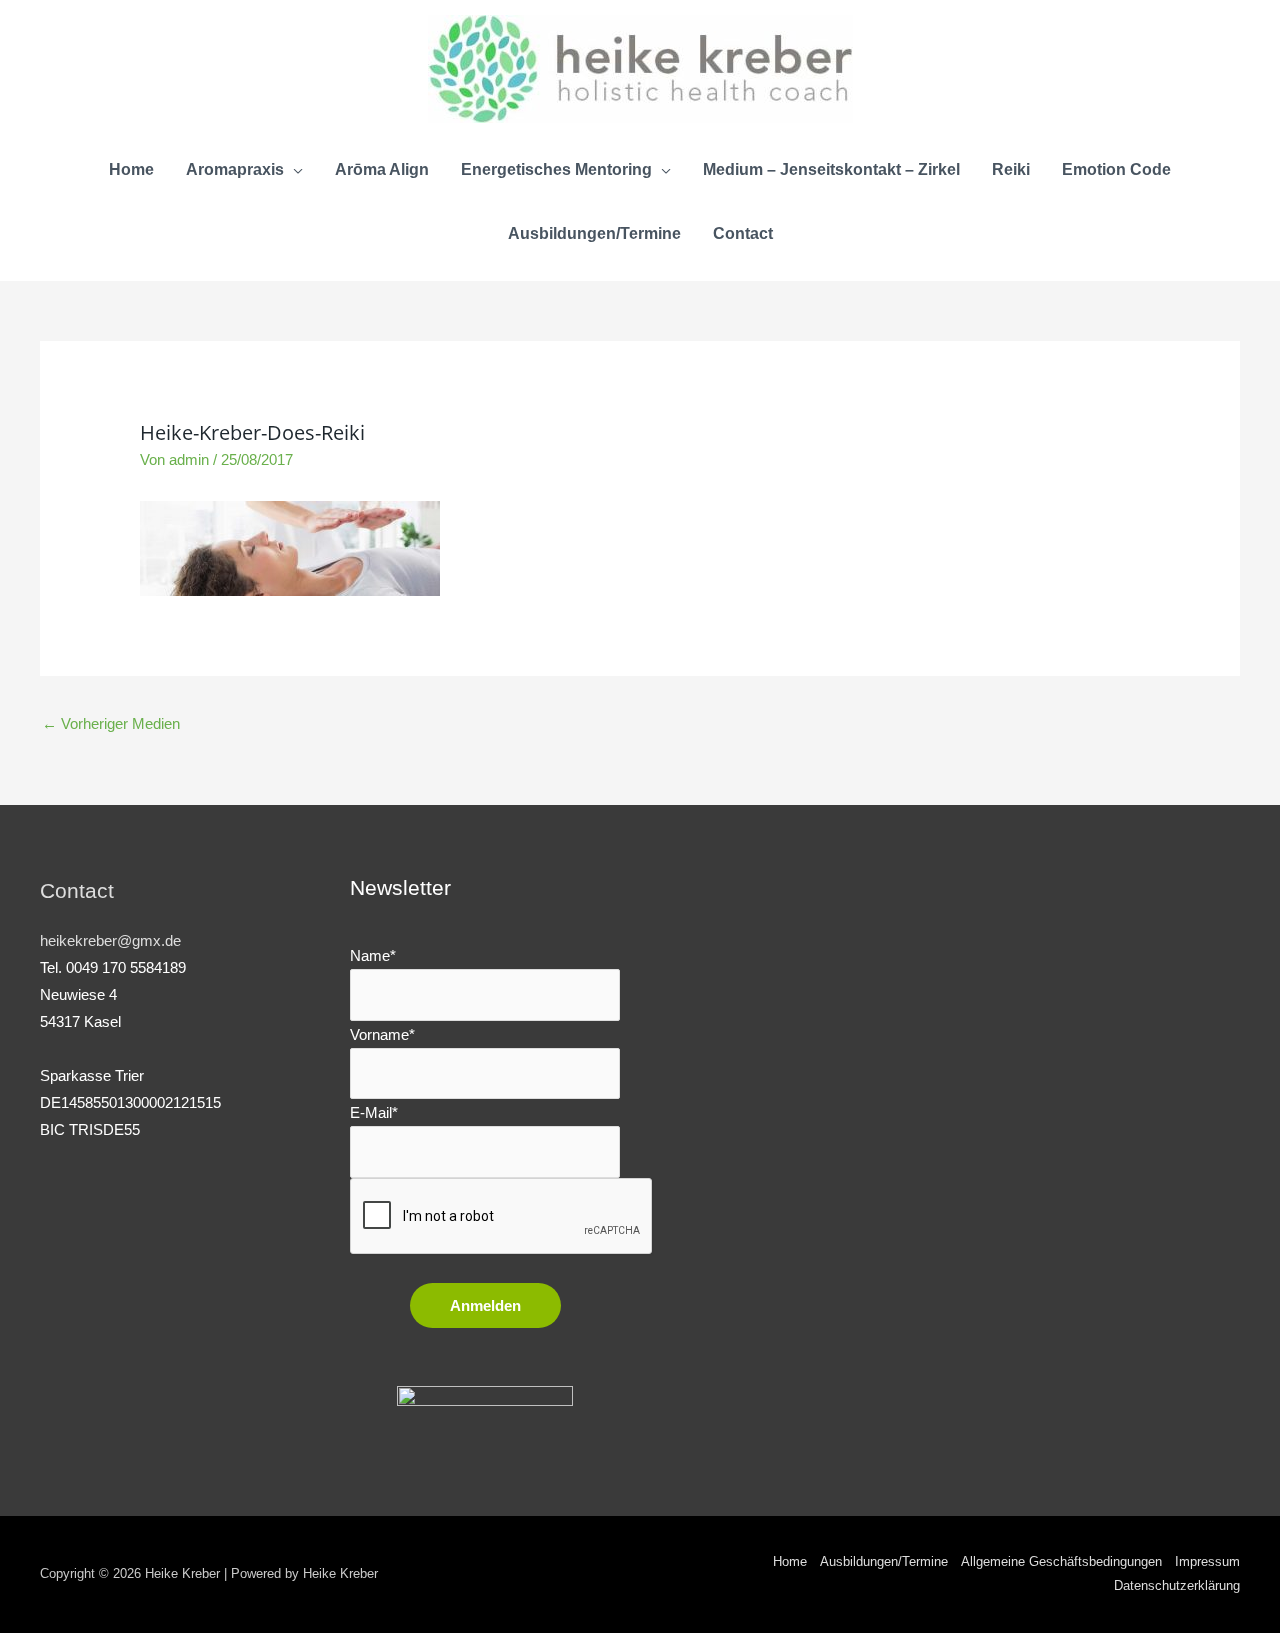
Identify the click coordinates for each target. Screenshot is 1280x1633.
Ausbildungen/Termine (884, 1561)
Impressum (1207, 1561)
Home (790, 1561)
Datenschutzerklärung (1177, 1585)
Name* (373, 955)
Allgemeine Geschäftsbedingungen (1061, 1561)
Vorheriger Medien (111, 723)
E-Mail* (374, 1112)
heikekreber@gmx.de (110, 940)
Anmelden (485, 1305)
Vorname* (382, 1034)
